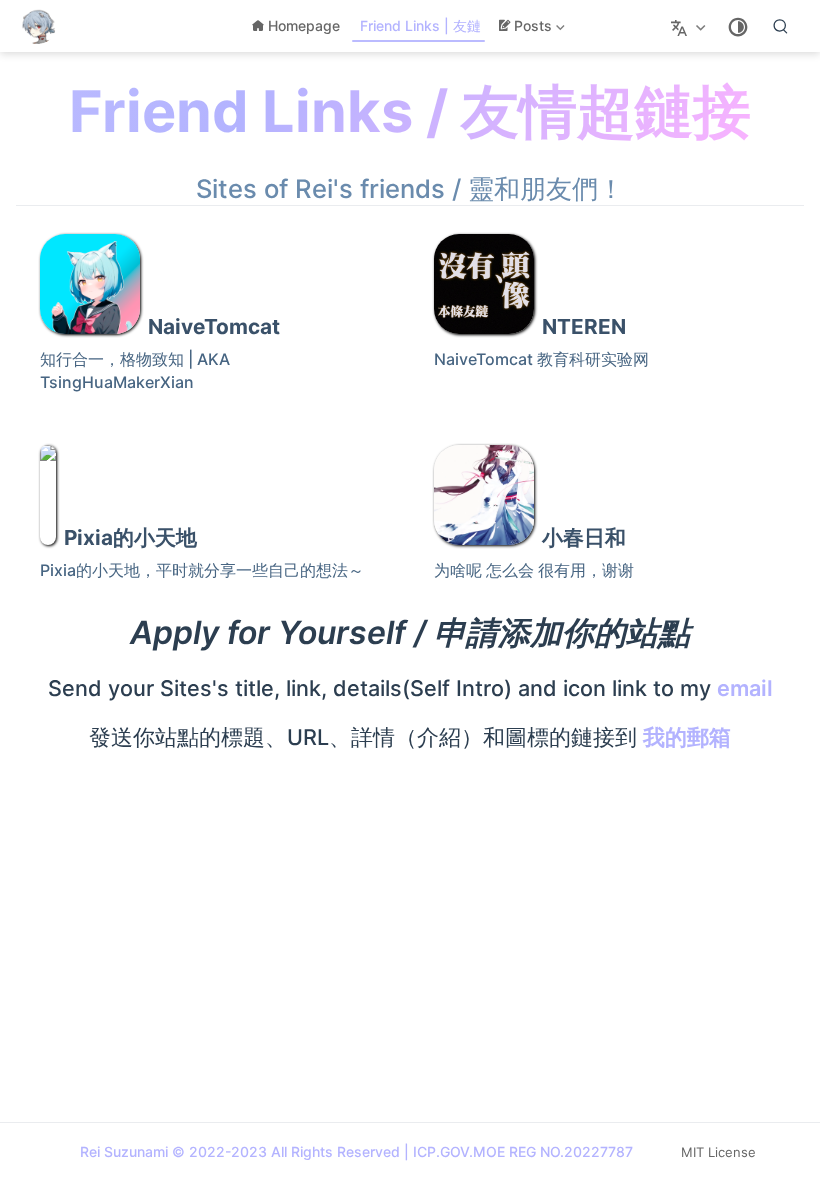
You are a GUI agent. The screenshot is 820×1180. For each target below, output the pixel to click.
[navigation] (213, 311)
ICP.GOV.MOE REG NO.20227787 (523, 1151)
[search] (781, 26)
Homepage (304, 25)
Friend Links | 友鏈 (420, 25)
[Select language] (690, 26)
